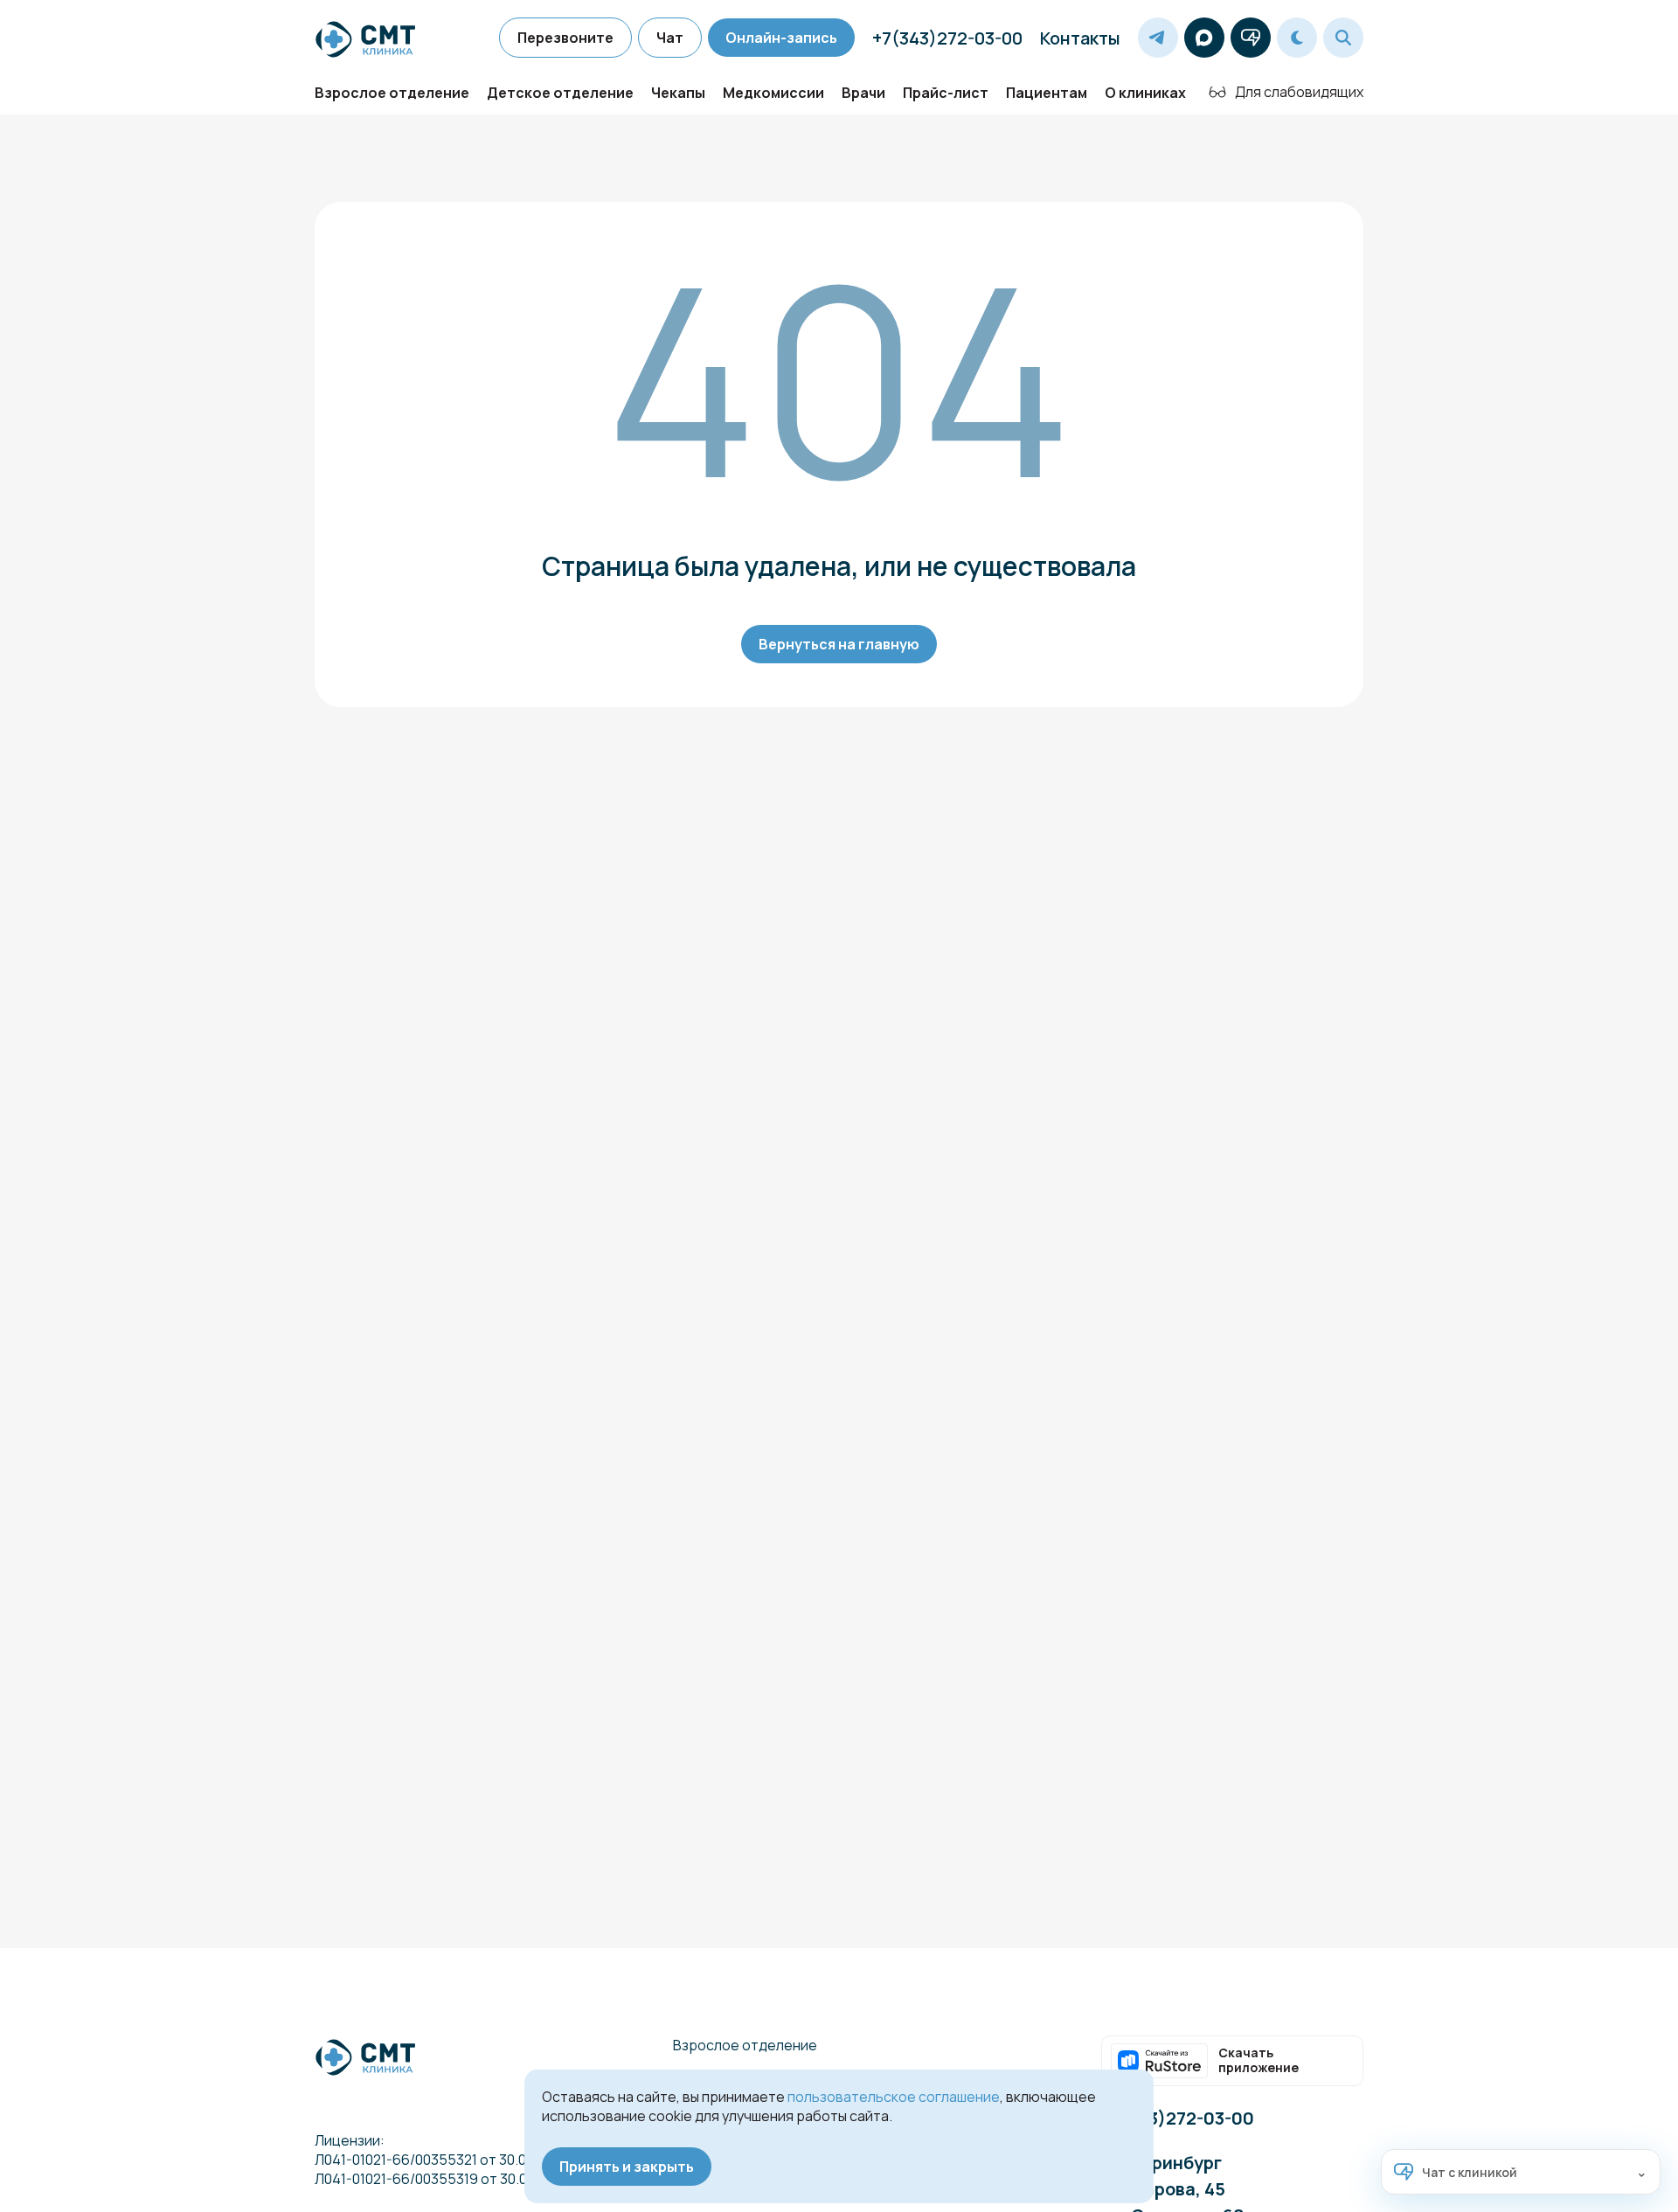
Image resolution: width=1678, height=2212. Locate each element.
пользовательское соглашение (894, 2097)
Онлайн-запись (781, 38)
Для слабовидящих (1299, 92)
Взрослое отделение (392, 93)
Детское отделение (560, 93)
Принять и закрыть (627, 2167)
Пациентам (1047, 93)
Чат (670, 38)
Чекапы (678, 93)
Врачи (863, 93)
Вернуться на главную (839, 644)
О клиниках (1145, 93)
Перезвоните (565, 38)
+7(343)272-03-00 (947, 38)
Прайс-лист (946, 93)
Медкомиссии (773, 93)
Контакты (1080, 38)
